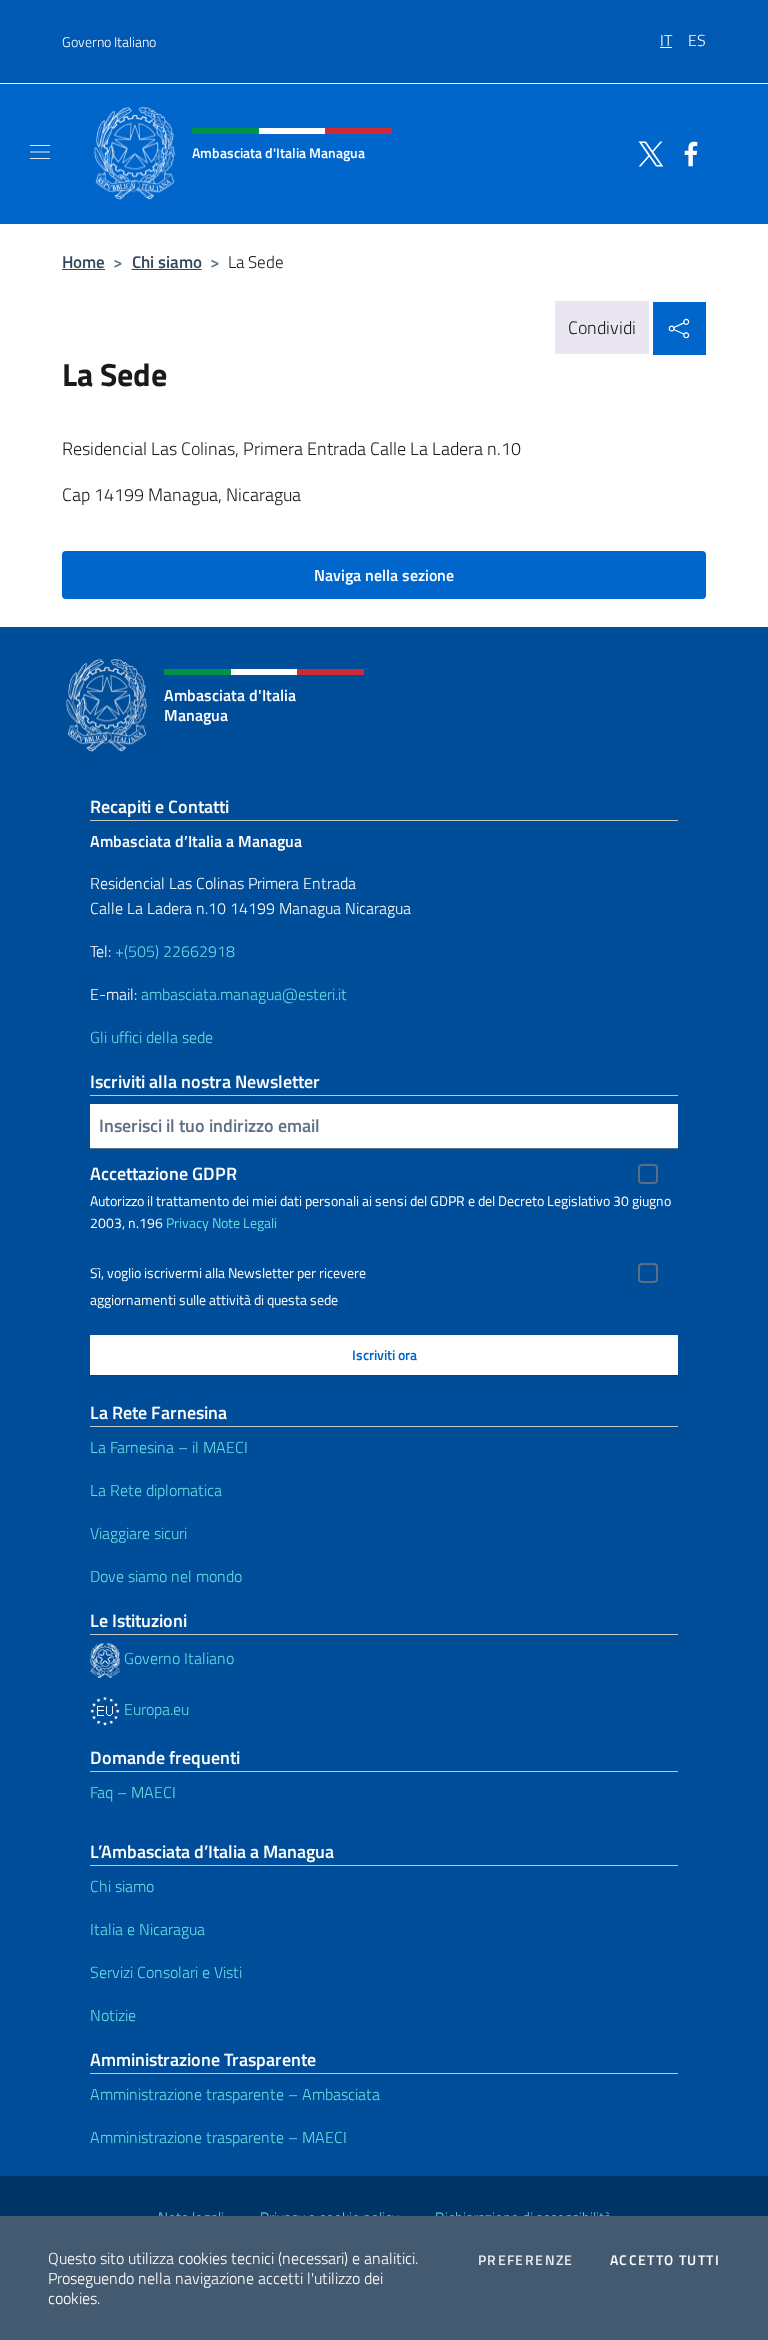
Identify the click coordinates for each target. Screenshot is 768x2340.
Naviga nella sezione (384, 575)
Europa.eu (154, 1709)
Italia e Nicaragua (147, 1929)
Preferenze (526, 2260)
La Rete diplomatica (156, 1490)
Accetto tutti (665, 2260)
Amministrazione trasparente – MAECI (218, 2137)
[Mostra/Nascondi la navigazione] (40, 152)
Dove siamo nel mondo (166, 1576)
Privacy (187, 1222)
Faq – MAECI (133, 1792)
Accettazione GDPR (163, 1173)
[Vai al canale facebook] (686, 152)
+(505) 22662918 (175, 951)
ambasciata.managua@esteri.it (244, 994)
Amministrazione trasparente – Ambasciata (235, 2094)
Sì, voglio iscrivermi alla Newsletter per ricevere (228, 1273)
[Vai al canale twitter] (646, 152)
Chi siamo (167, 261)
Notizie (113, 2015)
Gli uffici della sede (151, 1037)
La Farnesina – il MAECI (169, 1447)
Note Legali (244, 1222)
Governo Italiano (109, 41)
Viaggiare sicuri (138, 1533)
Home (83, 261)
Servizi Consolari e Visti (166, 1972)
